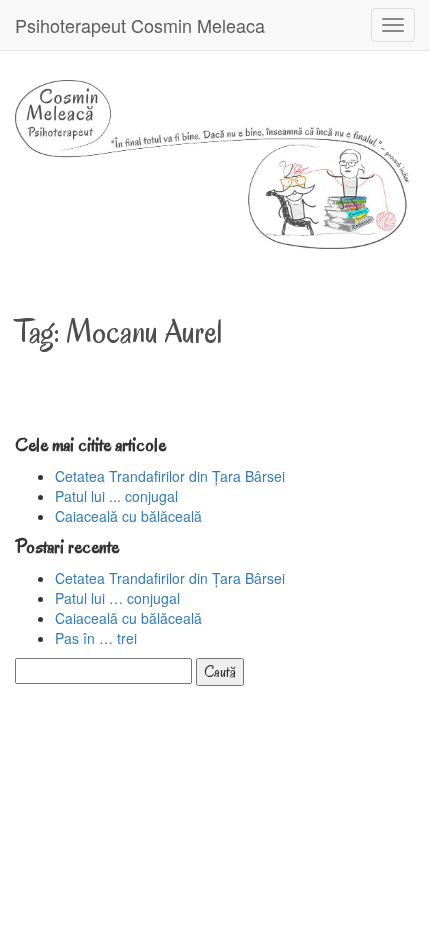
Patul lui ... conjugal (116, 496)
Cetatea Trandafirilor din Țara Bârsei (170, 476)
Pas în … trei (96, 638)
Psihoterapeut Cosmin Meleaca (140, 25)
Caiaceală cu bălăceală (128, 516)
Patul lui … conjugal (117, 598)
